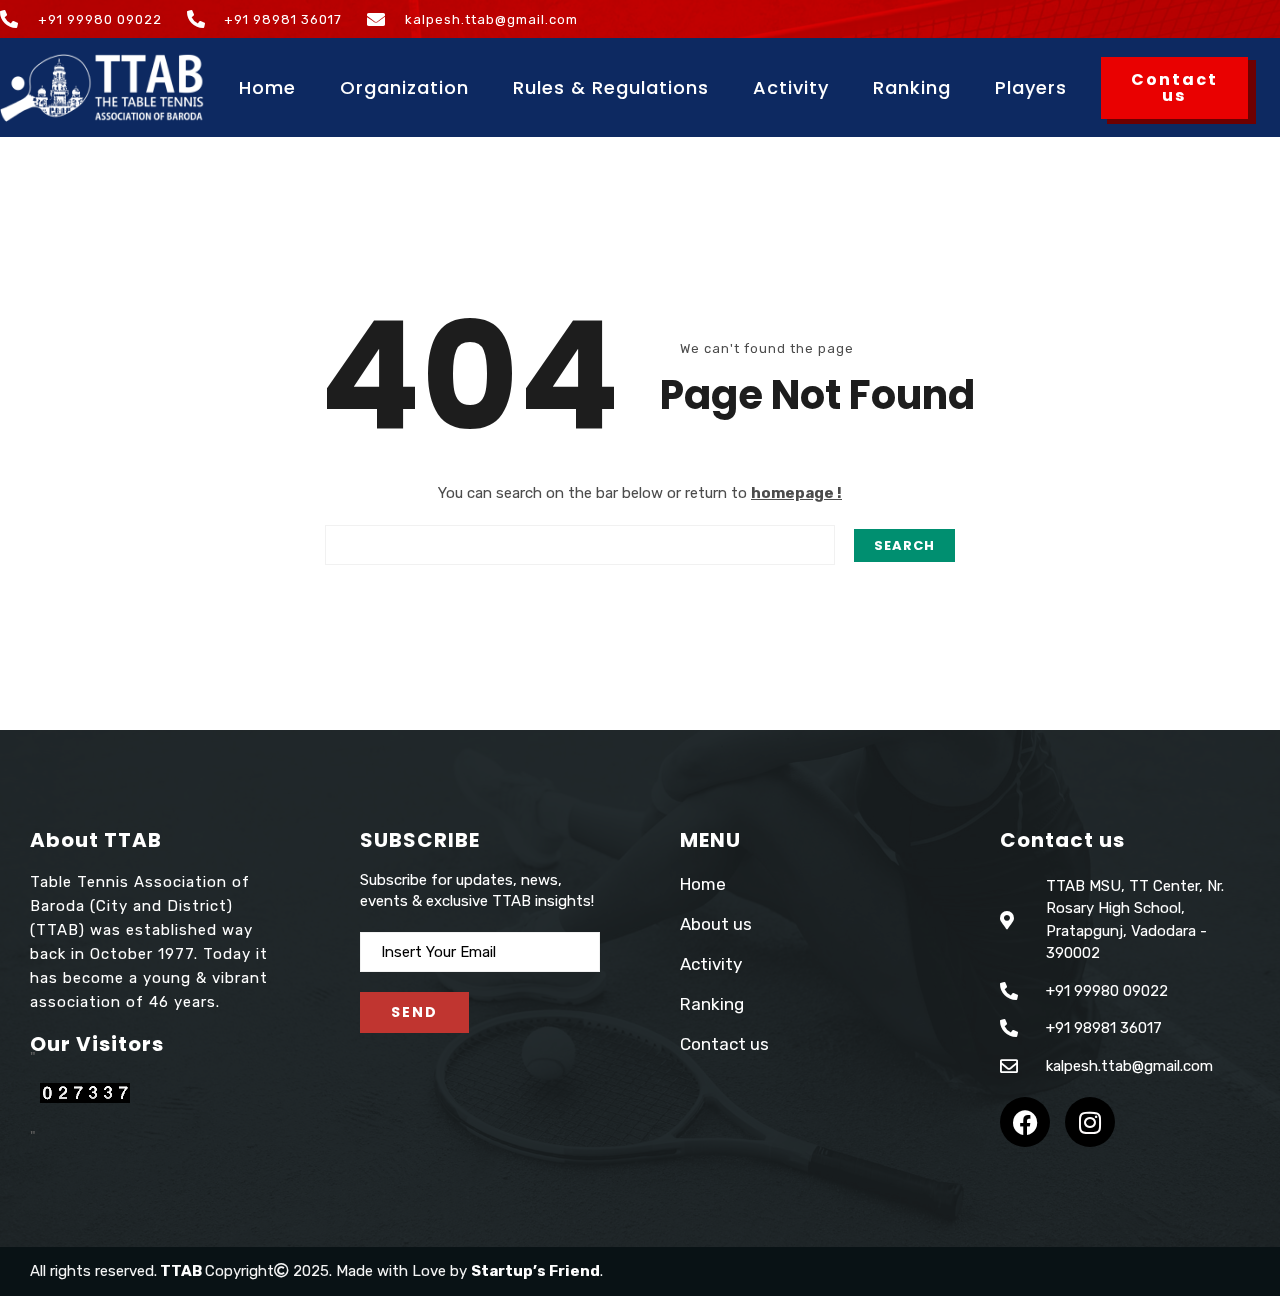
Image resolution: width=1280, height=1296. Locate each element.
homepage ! (796, 493)
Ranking (912, 87)
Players (1031, 87)
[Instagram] (1090, 1122)
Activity (791, 87)
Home (267, 87)
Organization (404, 87)
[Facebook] (1025, 1122)
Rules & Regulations (611, 87)
